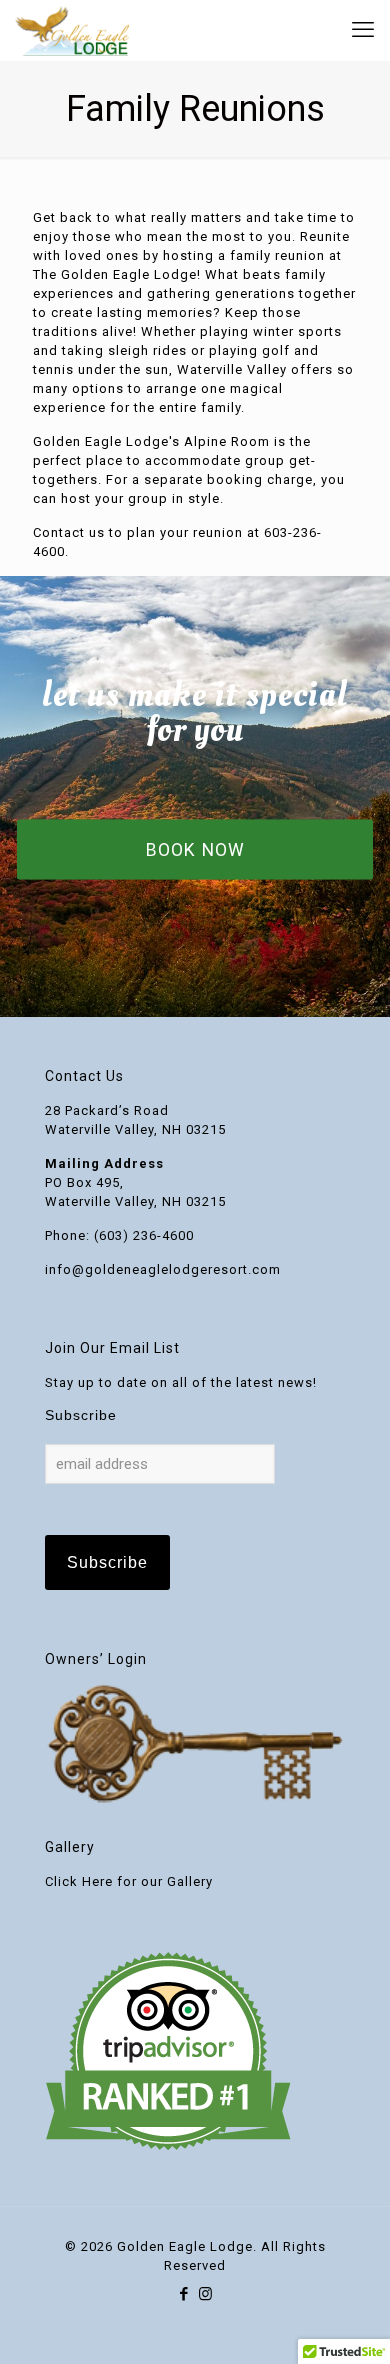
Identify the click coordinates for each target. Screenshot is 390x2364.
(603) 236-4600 (144, 1235)
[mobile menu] (363, 30)
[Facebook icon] (184, 2294)
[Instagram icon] (205, 2294)
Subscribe (81, 1415)
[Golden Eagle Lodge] (72, 30)
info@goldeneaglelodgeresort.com (163, 1269)
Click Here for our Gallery (129, 1881)
